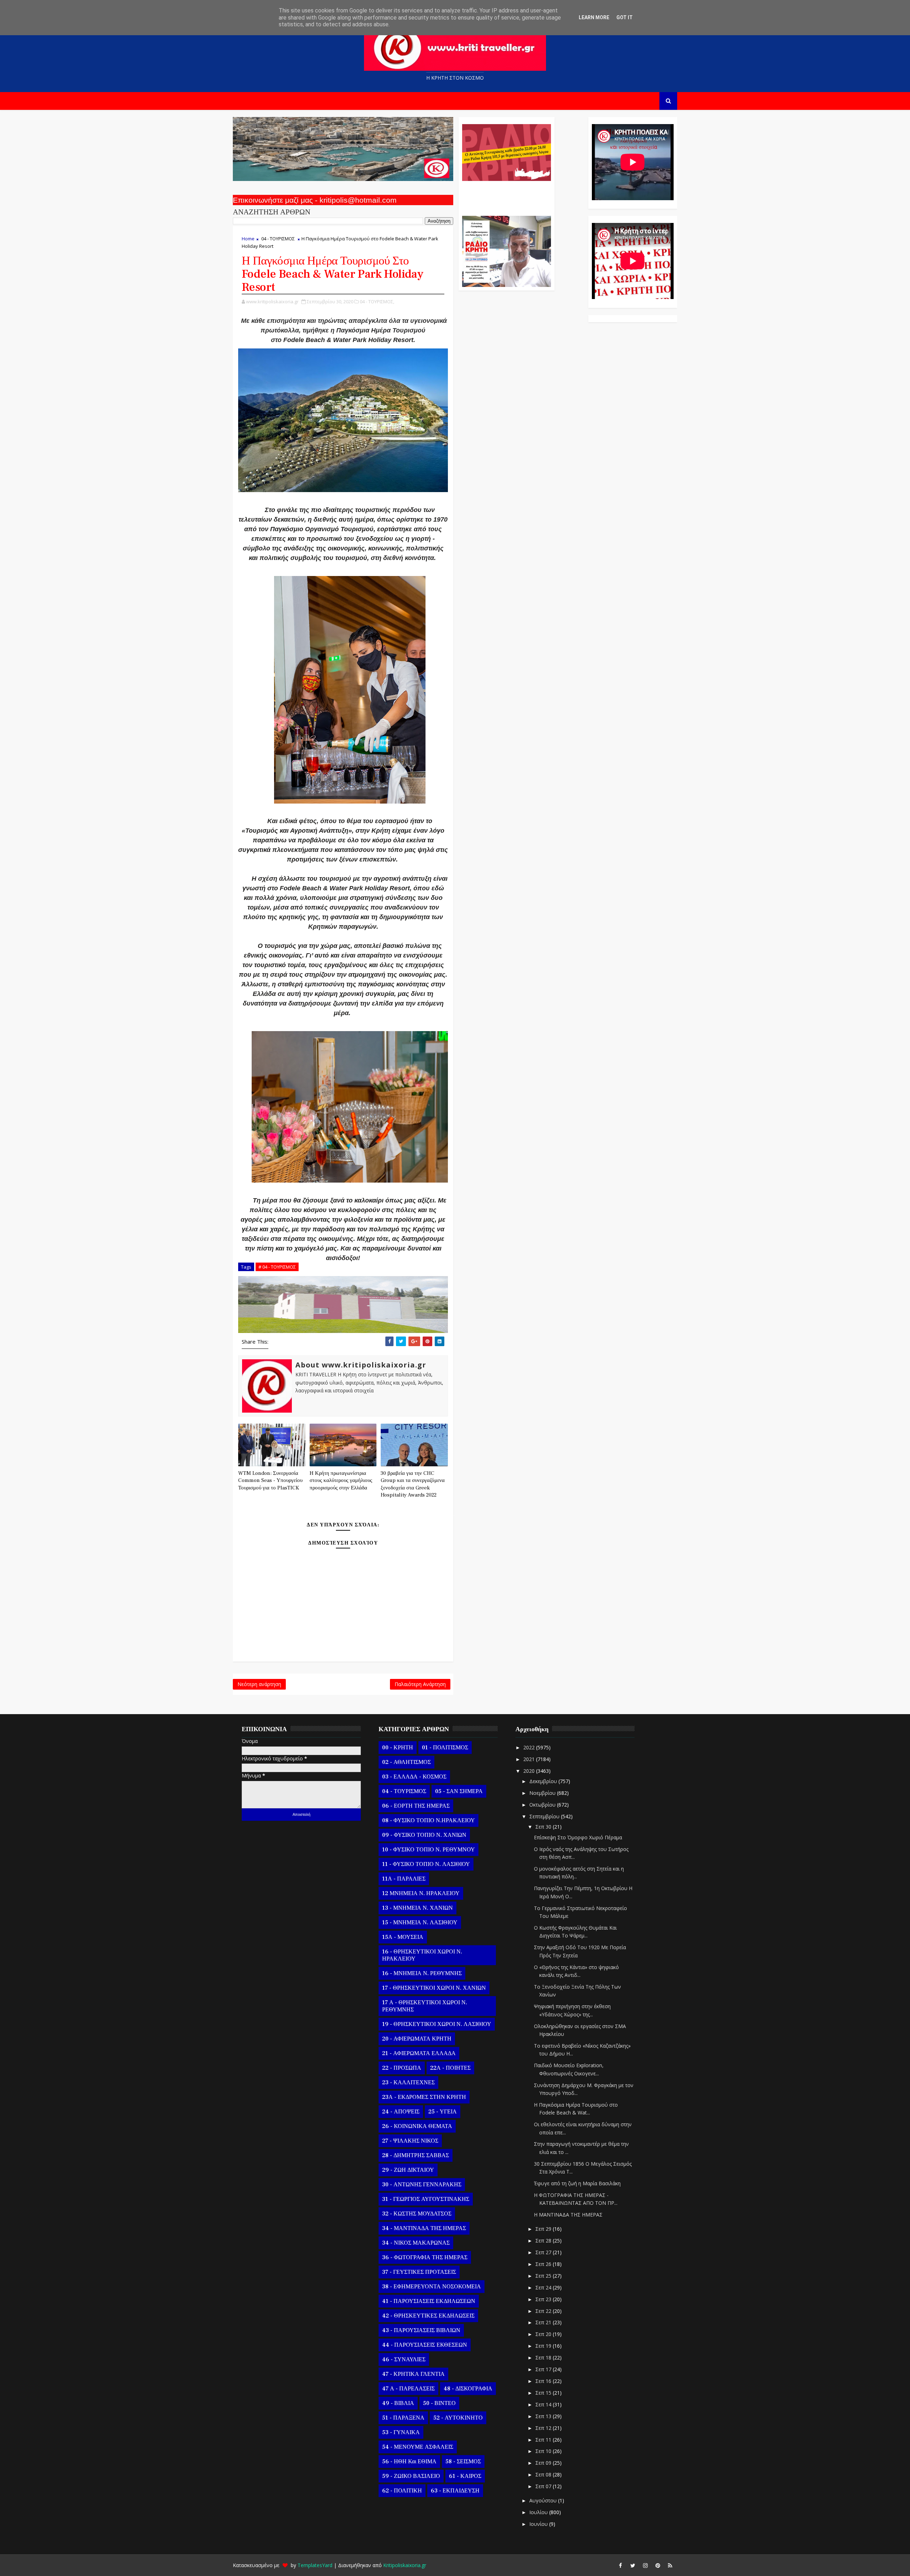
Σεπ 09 (544, 2463)
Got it (625, 17)
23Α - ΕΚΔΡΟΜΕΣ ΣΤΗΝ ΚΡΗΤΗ (424, 2097)
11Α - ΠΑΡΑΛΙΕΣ (404, 1879)
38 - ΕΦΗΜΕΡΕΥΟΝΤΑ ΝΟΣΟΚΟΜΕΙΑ (432, 2287)
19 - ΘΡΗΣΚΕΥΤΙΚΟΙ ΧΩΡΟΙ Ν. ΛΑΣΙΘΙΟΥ (437, 2024)
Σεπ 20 (544, 2334)
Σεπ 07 (544, 2486)
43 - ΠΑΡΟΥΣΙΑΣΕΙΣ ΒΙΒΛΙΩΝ (421, 2330)
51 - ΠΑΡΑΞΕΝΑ (403, 2418)
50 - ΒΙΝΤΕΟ (439, 2403)
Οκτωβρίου (543, 1805)
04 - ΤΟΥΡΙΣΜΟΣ (278, 239)
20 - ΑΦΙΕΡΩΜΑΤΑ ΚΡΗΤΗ (417, 2039)
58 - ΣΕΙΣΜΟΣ (463, 2462)
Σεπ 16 (544, 2381)
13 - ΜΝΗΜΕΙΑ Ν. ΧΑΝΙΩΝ (417, 1908)
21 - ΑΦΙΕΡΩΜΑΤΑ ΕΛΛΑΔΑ (419, 2053)
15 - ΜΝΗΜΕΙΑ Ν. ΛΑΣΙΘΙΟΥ (420, 1922)
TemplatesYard (315, 2565)
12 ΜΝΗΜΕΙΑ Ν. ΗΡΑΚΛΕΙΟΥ (421, 1893)
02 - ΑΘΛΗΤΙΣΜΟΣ (406, 1762)
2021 (530, 1759)
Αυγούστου (544, 2500)
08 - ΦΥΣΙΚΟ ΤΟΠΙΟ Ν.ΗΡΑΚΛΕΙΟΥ (429, 1820)
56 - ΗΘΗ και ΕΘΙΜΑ (409, 2462)
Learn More (594, 17)
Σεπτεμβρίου (545, 1816)
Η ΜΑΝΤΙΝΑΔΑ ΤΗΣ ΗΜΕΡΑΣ (568, 2215)
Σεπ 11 (544, 2440)
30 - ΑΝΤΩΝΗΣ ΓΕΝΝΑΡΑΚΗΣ (422, 2185)
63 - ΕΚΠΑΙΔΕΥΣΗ (455, 2491)
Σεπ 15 (544, 2393)
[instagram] (645, 2565)
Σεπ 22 (544, 2311)
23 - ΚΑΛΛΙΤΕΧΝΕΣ (408, 2082)
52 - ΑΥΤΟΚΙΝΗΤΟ (458, 2418)
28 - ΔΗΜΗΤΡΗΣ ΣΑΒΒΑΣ (416, 2155)
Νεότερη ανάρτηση (259, 1684)
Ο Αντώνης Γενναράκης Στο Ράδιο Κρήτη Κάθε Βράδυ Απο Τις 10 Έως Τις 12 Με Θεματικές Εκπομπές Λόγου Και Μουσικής (506, 195)
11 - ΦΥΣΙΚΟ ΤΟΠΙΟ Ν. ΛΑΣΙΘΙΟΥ (426, 1864)
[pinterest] (658, 2565)
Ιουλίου (539, 2512)
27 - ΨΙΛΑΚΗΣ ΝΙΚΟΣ (410, 2141)
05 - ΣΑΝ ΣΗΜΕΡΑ (459, 1791)
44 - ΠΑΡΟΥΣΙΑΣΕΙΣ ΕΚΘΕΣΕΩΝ (425, 2345)
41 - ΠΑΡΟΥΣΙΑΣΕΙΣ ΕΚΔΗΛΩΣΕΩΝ (429, 2301)
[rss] (670, 2565)
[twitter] (633, 2565)
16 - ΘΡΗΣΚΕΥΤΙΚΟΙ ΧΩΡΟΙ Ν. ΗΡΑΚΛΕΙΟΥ (422, 1955)
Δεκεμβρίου (544, 1781)
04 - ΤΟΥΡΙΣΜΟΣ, (377, 302)
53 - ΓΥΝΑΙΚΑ (401, 2432)
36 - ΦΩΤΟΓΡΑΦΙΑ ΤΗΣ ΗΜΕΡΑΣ (425, 2257)
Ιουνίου (539, 2524)
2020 (530, 1771)
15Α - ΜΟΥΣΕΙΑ (403, 1937)
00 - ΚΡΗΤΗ (398, 1748)
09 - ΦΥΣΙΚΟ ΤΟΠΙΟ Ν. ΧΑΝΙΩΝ (424, 1835)
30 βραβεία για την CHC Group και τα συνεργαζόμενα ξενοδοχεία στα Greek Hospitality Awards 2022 (413, 1484)
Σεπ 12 (544, 2428)
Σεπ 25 (544, 2276)
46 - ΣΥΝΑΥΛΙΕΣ (404, 2359)
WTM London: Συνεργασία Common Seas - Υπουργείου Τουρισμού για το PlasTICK (270, 1481)
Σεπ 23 (544, 2299)
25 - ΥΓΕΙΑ (443, 2112)
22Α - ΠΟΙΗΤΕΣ (450, 2068)
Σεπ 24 (544, 2287)
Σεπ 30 (544, 1827)
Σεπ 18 (544, 2358)
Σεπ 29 (544, 2229)
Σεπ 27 (544, 2252)
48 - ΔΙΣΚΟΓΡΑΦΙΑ (468, 2389)
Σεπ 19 (544, 2346)
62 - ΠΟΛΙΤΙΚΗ (402, 2491)
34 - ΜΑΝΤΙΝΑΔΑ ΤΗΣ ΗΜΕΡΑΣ (424, 2228)
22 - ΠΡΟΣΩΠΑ (402, 2068)
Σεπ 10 (544, 2451)
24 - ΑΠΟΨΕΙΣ (401, 2112)
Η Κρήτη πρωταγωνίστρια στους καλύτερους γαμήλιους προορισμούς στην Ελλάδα (341, 1481)
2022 (530, 1747)
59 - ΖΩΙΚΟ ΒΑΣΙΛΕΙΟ (411, 2476)
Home (248, 239)
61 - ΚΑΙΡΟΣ (465, 2476)
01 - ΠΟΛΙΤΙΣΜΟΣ (445, 1748)
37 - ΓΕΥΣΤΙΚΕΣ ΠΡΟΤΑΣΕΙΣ (419, 2272)
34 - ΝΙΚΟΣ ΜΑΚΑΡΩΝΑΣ (416, 2243)
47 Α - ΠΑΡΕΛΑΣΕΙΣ (408, 2389)
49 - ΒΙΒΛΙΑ (398, 2403)
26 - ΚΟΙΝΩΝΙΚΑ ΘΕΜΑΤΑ (417, 2126)
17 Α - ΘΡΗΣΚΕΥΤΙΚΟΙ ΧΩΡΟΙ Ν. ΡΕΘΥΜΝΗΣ (425, 2006)
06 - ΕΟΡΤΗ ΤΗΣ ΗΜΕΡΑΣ (416, 1806)
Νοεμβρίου (543, 1793)
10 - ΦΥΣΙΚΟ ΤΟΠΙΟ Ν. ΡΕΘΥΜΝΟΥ (429, 1850)
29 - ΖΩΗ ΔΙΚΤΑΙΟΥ (408, 2170)
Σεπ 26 (544, 2264)
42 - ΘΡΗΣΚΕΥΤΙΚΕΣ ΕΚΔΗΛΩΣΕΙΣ (428, 2316)
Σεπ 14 (544, 2404)
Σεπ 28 (544, 2241)
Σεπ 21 (544, 2322)
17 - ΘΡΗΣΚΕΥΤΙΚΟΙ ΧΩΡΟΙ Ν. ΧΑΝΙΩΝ (434, 1988)
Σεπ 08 (544, 2474)
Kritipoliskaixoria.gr (405, 2565)
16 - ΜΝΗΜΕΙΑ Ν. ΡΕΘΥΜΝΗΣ (422, 1973)
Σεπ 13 (544, 2416)
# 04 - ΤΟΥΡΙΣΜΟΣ (277, 1267)
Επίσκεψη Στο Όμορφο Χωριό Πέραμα (578, 1837)
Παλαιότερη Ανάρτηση (420, 1684)
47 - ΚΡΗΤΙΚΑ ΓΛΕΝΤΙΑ (413, 2374)
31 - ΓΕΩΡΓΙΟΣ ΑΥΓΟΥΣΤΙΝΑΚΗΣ (426, 2199)
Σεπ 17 (544, 2369)
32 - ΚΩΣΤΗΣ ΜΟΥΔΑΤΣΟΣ (417, 2214)
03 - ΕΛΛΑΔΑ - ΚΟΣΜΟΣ (414, 1777)
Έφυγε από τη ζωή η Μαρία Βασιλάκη (577, 2183)
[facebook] (620, 2565)
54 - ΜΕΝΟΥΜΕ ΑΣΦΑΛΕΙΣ (418, 2447)
